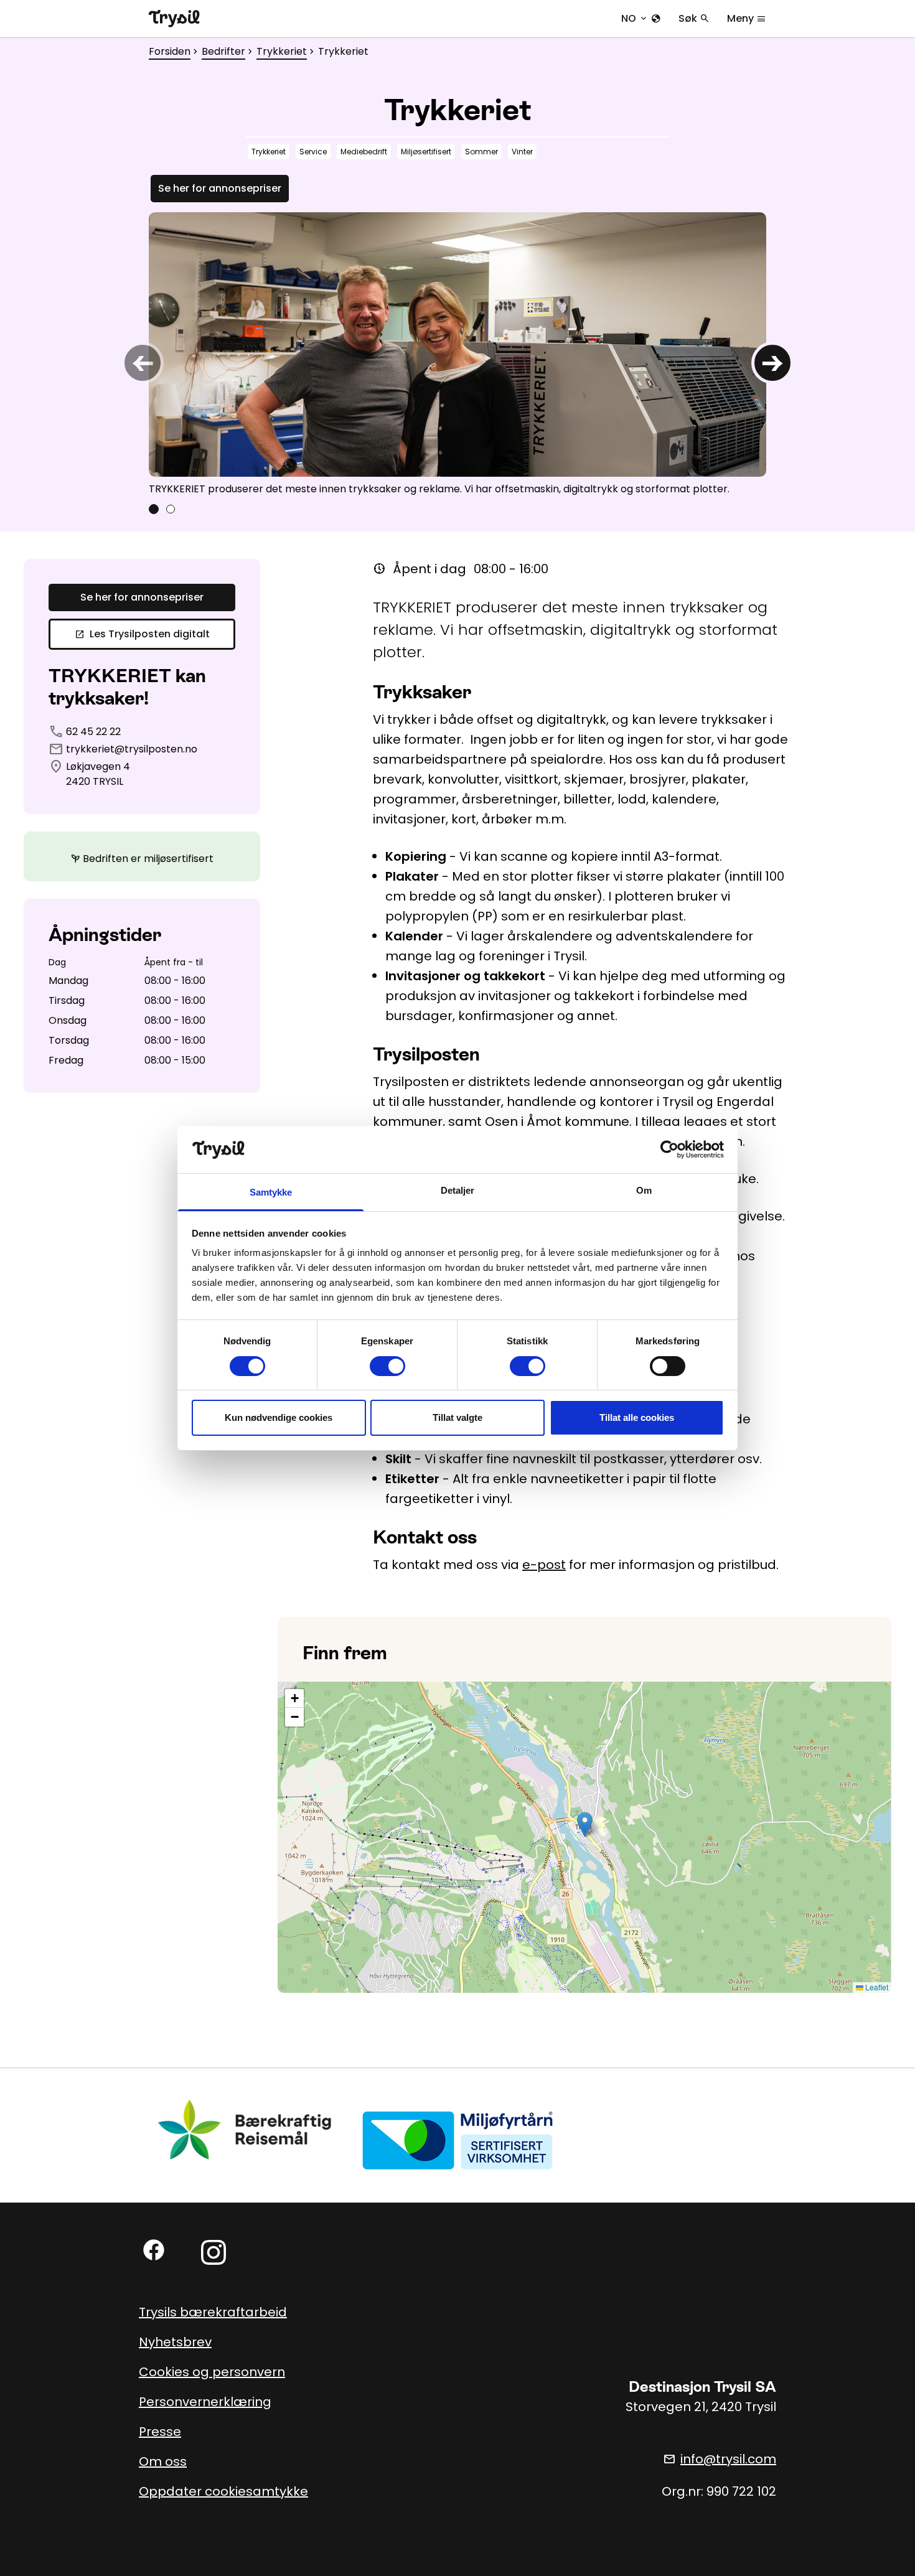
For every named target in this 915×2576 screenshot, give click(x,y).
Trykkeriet (282, 51)
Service (313, 152)
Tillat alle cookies (637, 1417)
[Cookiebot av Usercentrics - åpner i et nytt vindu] (669, 1150)
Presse (160, 2432)
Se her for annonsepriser (220, 188)
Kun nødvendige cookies (279, 1417)
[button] (585, 1824)
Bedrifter (223, 51)
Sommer (481, 152)
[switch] (387, 1366)
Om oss (163, 2461)
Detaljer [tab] (458, 1190)
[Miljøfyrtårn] (457, 2139)
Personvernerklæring (205, 2402)
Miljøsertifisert (426, 152)
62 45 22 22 (93, 732)
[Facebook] (154, 2250)
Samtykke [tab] (271, 1192)
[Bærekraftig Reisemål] (245, 2129)
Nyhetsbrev (175, 2342)
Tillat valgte (457, 1417)
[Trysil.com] (174, 19)
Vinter (522, 152)
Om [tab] (644, 1190)
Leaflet (876, 1987)
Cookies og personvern (212, 2372)
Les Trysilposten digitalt (142, 634)
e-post (544, 1565)
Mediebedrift (364, 152)
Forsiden (170, 51)
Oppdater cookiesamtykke (223, 2491)
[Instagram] (213, 2252)
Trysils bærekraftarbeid (213, 2312)
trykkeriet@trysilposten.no (132, 749)
